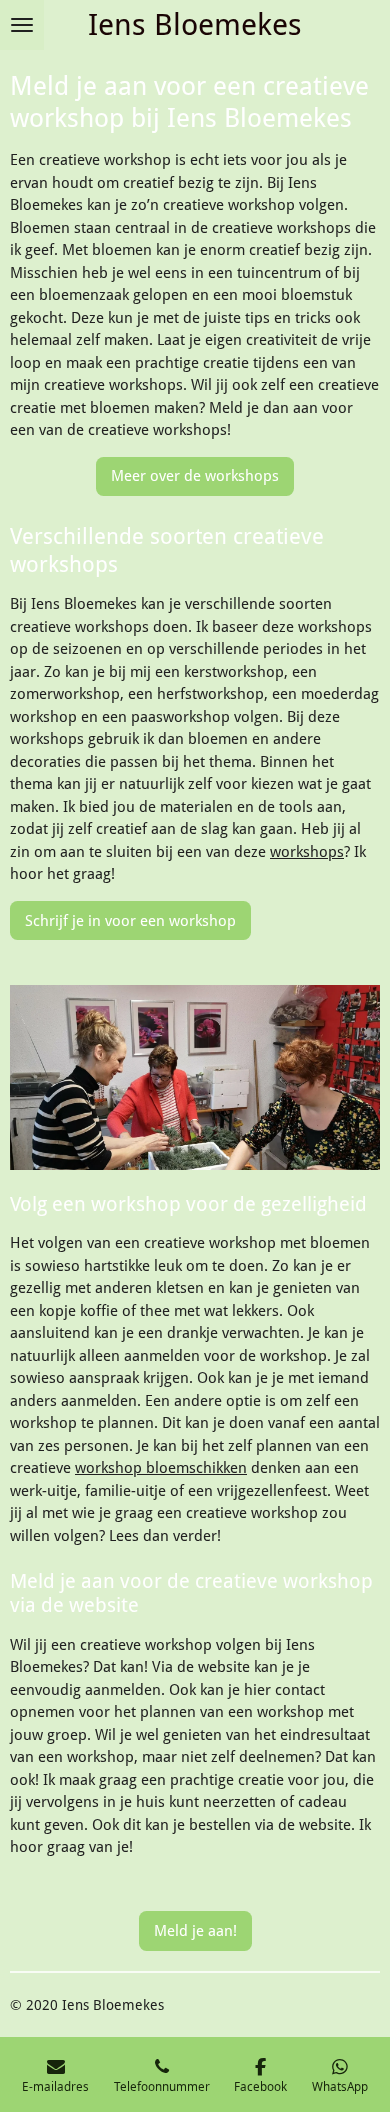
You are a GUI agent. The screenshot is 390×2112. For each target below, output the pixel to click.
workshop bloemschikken (161, 1468)
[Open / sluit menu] (22, 25)
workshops (307, 852)
